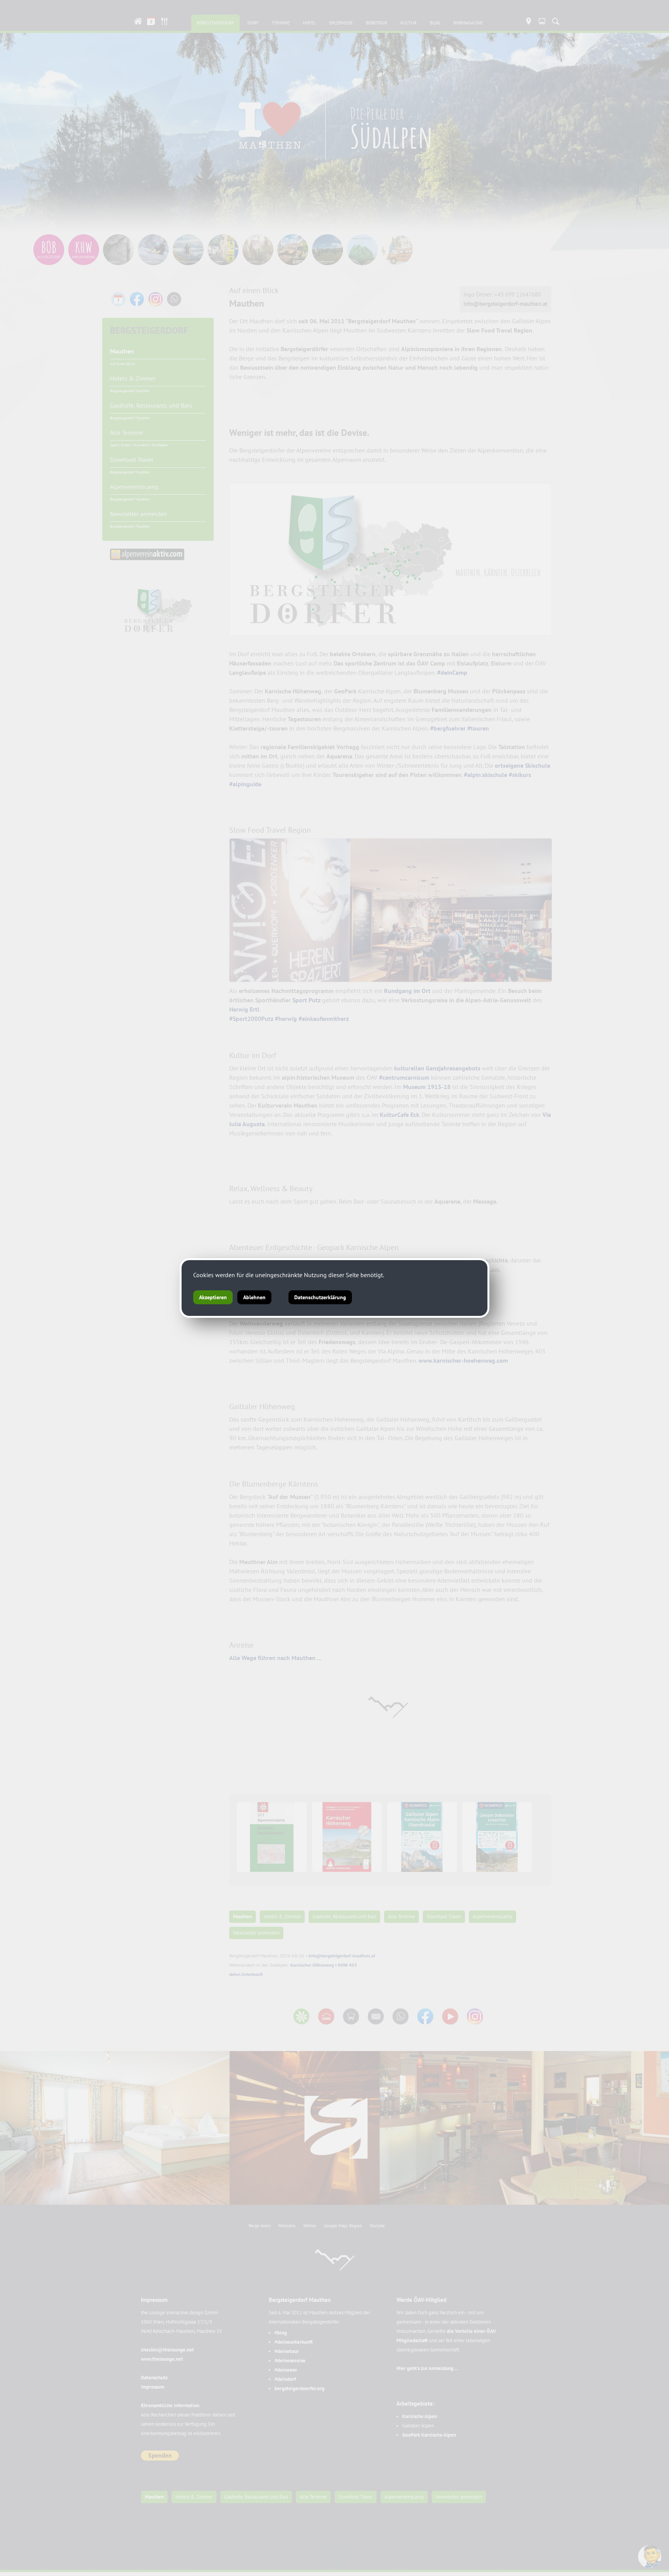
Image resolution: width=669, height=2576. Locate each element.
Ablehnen (254, 1297)
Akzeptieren (213, 1297)
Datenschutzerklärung (320, 1297)
